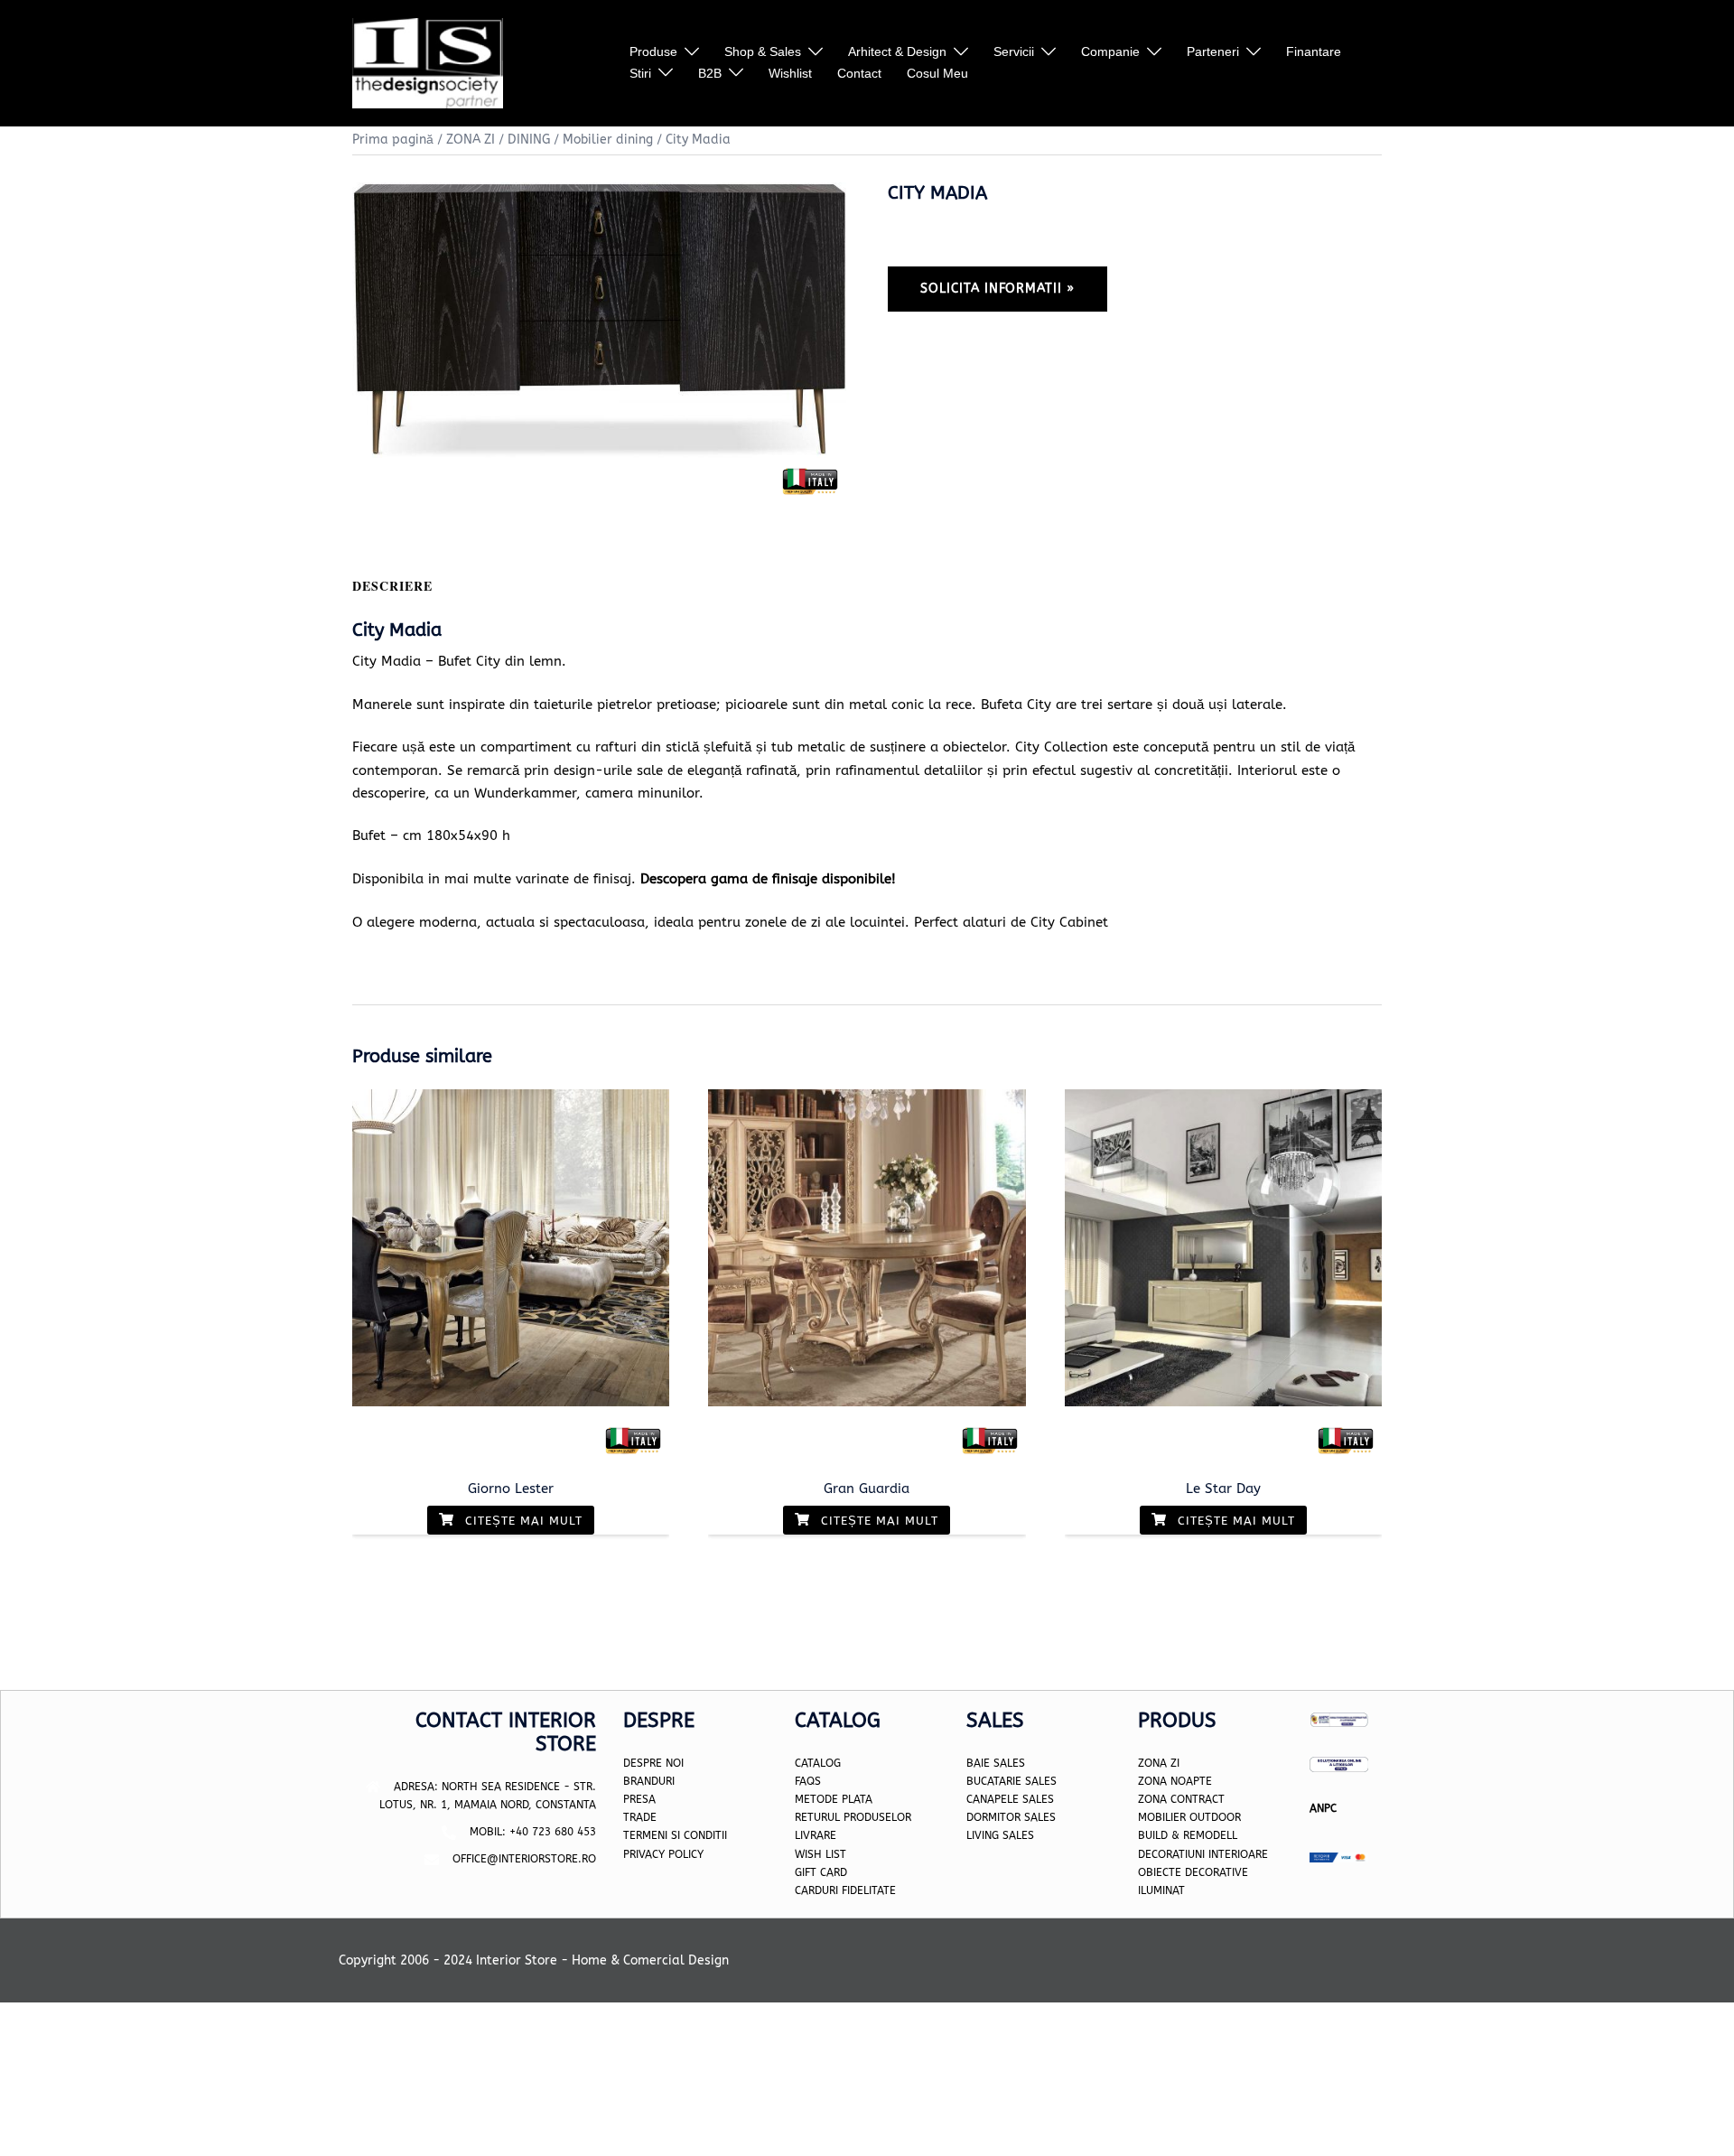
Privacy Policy (663, 1854)
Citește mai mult (522, 1521)
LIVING (983, 1835)
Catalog (818, 1763)
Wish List (820, 1854)
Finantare (1314, 51)
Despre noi (653, 1763)
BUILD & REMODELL (1188, 1835)
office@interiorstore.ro (524, 1859)
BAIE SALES (996, 1763)
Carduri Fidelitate (845, 1890)
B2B (710, 73)
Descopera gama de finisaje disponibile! (768, 879)
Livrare (816, 1835)
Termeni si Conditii (675, 1835)
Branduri (649, 1781)
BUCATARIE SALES (1011, 1781)
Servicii (1014, 51)
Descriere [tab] (392, 586)
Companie (1110, 51)
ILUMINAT (1161, 1890)
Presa (639, 1799)
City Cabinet (1069, 922)
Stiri (640, 73)
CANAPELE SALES (1010, 1799)
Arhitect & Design (897, 51)
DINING (529, 140)
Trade (640, 1817)
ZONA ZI (471, 140)
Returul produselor (853, 1817)
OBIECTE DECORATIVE (1193, 1872)
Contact (859, 73)
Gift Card (821, 1872)
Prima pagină (393, 140)
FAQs (808, 1781)
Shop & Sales (763, 51)
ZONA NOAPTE (1175, 1781)
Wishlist (790, 73)
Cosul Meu (937, 73)
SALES (1016, 1835)
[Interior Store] (428, 62)
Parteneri (1213, 51)
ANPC (1323, 1808)
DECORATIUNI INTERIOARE (1203, 1854)
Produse (653, 51)
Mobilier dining (608, 140)
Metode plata (834, 1799)
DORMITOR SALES (1011, 1817)
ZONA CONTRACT (1181, 1799)
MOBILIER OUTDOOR (1189, 1817)
